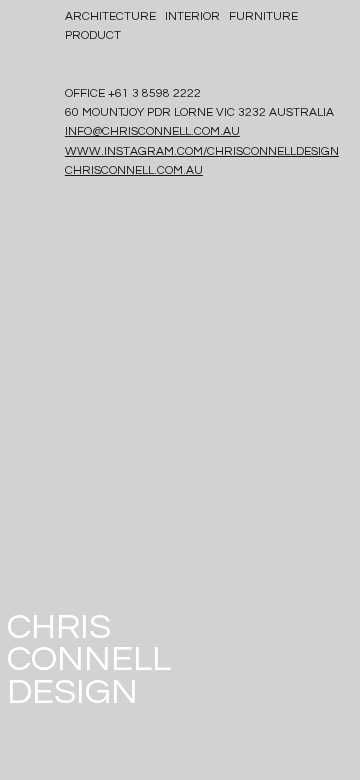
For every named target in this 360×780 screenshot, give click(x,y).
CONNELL (89, 659)
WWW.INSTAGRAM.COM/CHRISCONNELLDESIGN (202, 151)
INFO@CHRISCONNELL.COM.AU (152, 131)
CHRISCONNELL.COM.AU (134, 170)
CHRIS (59, 627)
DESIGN (72, 692)
